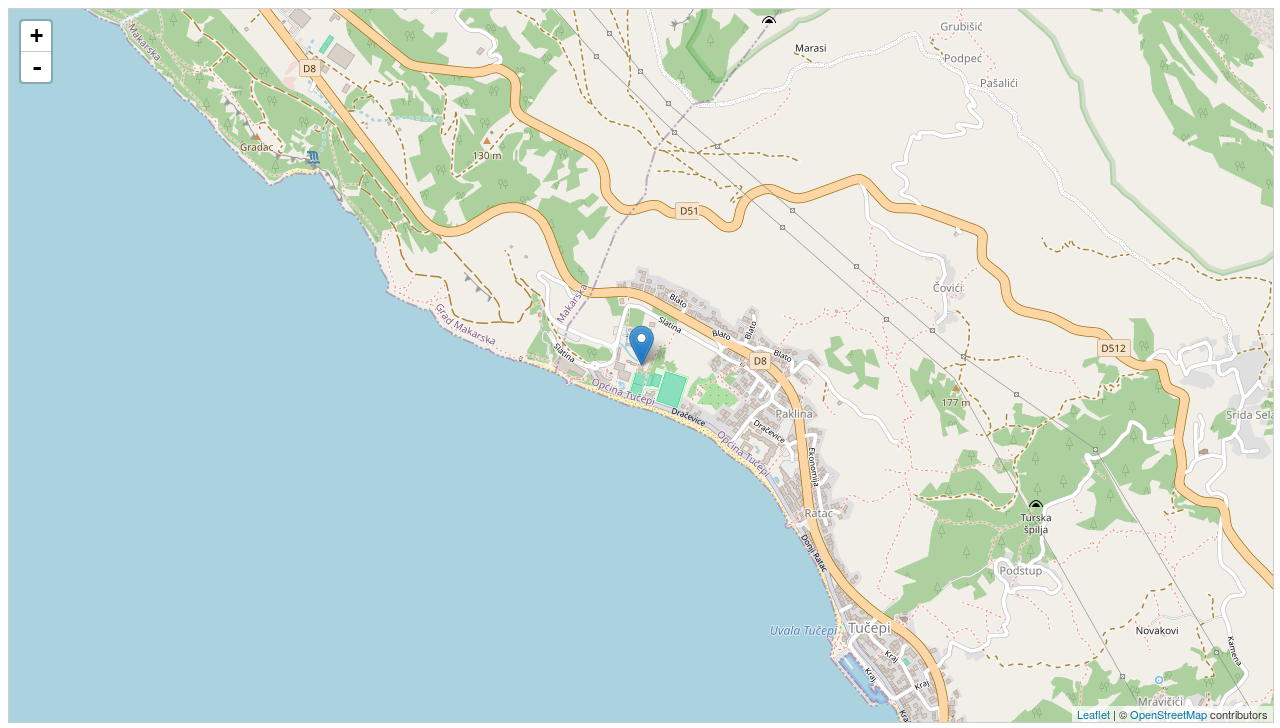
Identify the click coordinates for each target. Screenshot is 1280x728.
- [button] (37, 67)
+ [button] (36, 35)
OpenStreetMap (1168, 714)
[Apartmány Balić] (641, 345)
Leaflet (1093, 714)
